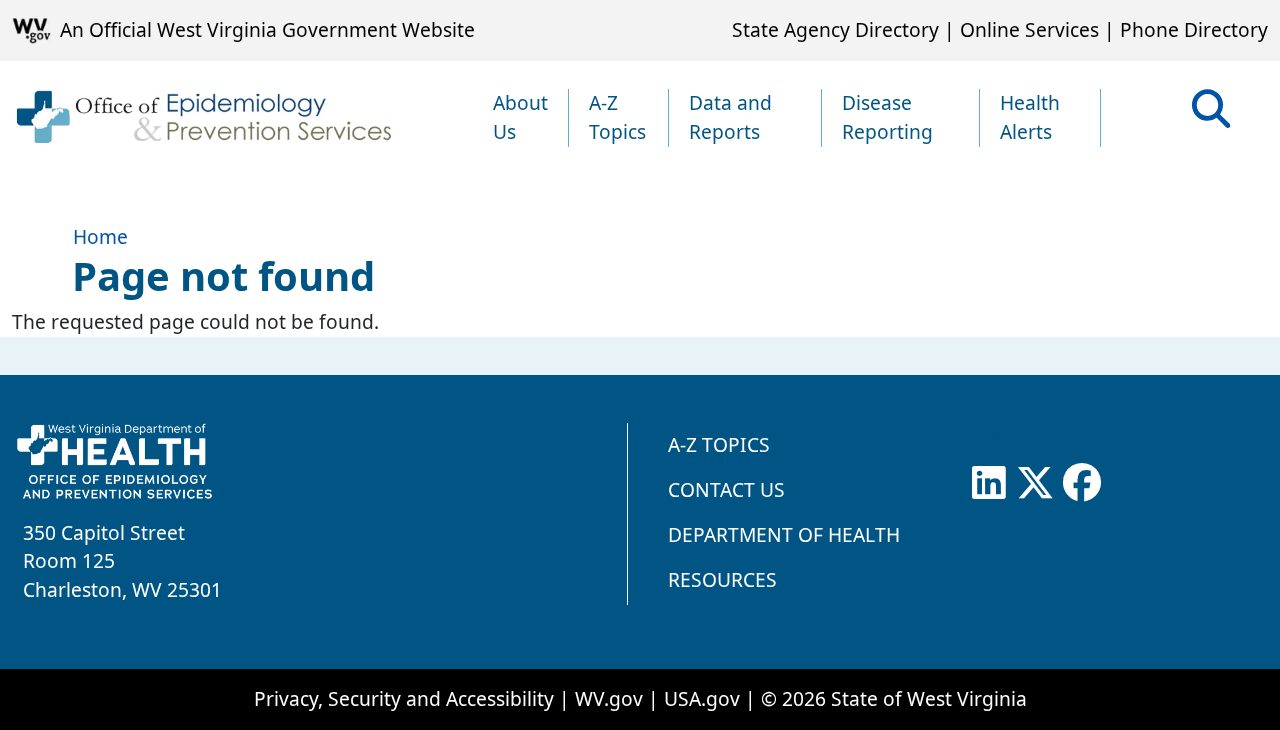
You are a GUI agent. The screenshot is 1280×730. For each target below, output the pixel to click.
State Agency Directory (835, 29)
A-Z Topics (617, 117)
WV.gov (609, 698)
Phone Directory (1194, 29)
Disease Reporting (887, 117)
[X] (1035, 483)
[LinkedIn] (989, 483)
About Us (520, 117)
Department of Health (784, 534)
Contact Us (726, 489)
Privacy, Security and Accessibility (404, 698)
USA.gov (702, 698)
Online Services (1029, 29)
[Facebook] (1082, 483)
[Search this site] (1211, 115)
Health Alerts (1030, 117)
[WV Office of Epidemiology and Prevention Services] (203, 118)
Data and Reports (730, 117)
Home (100, 236)
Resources (722, 579)
